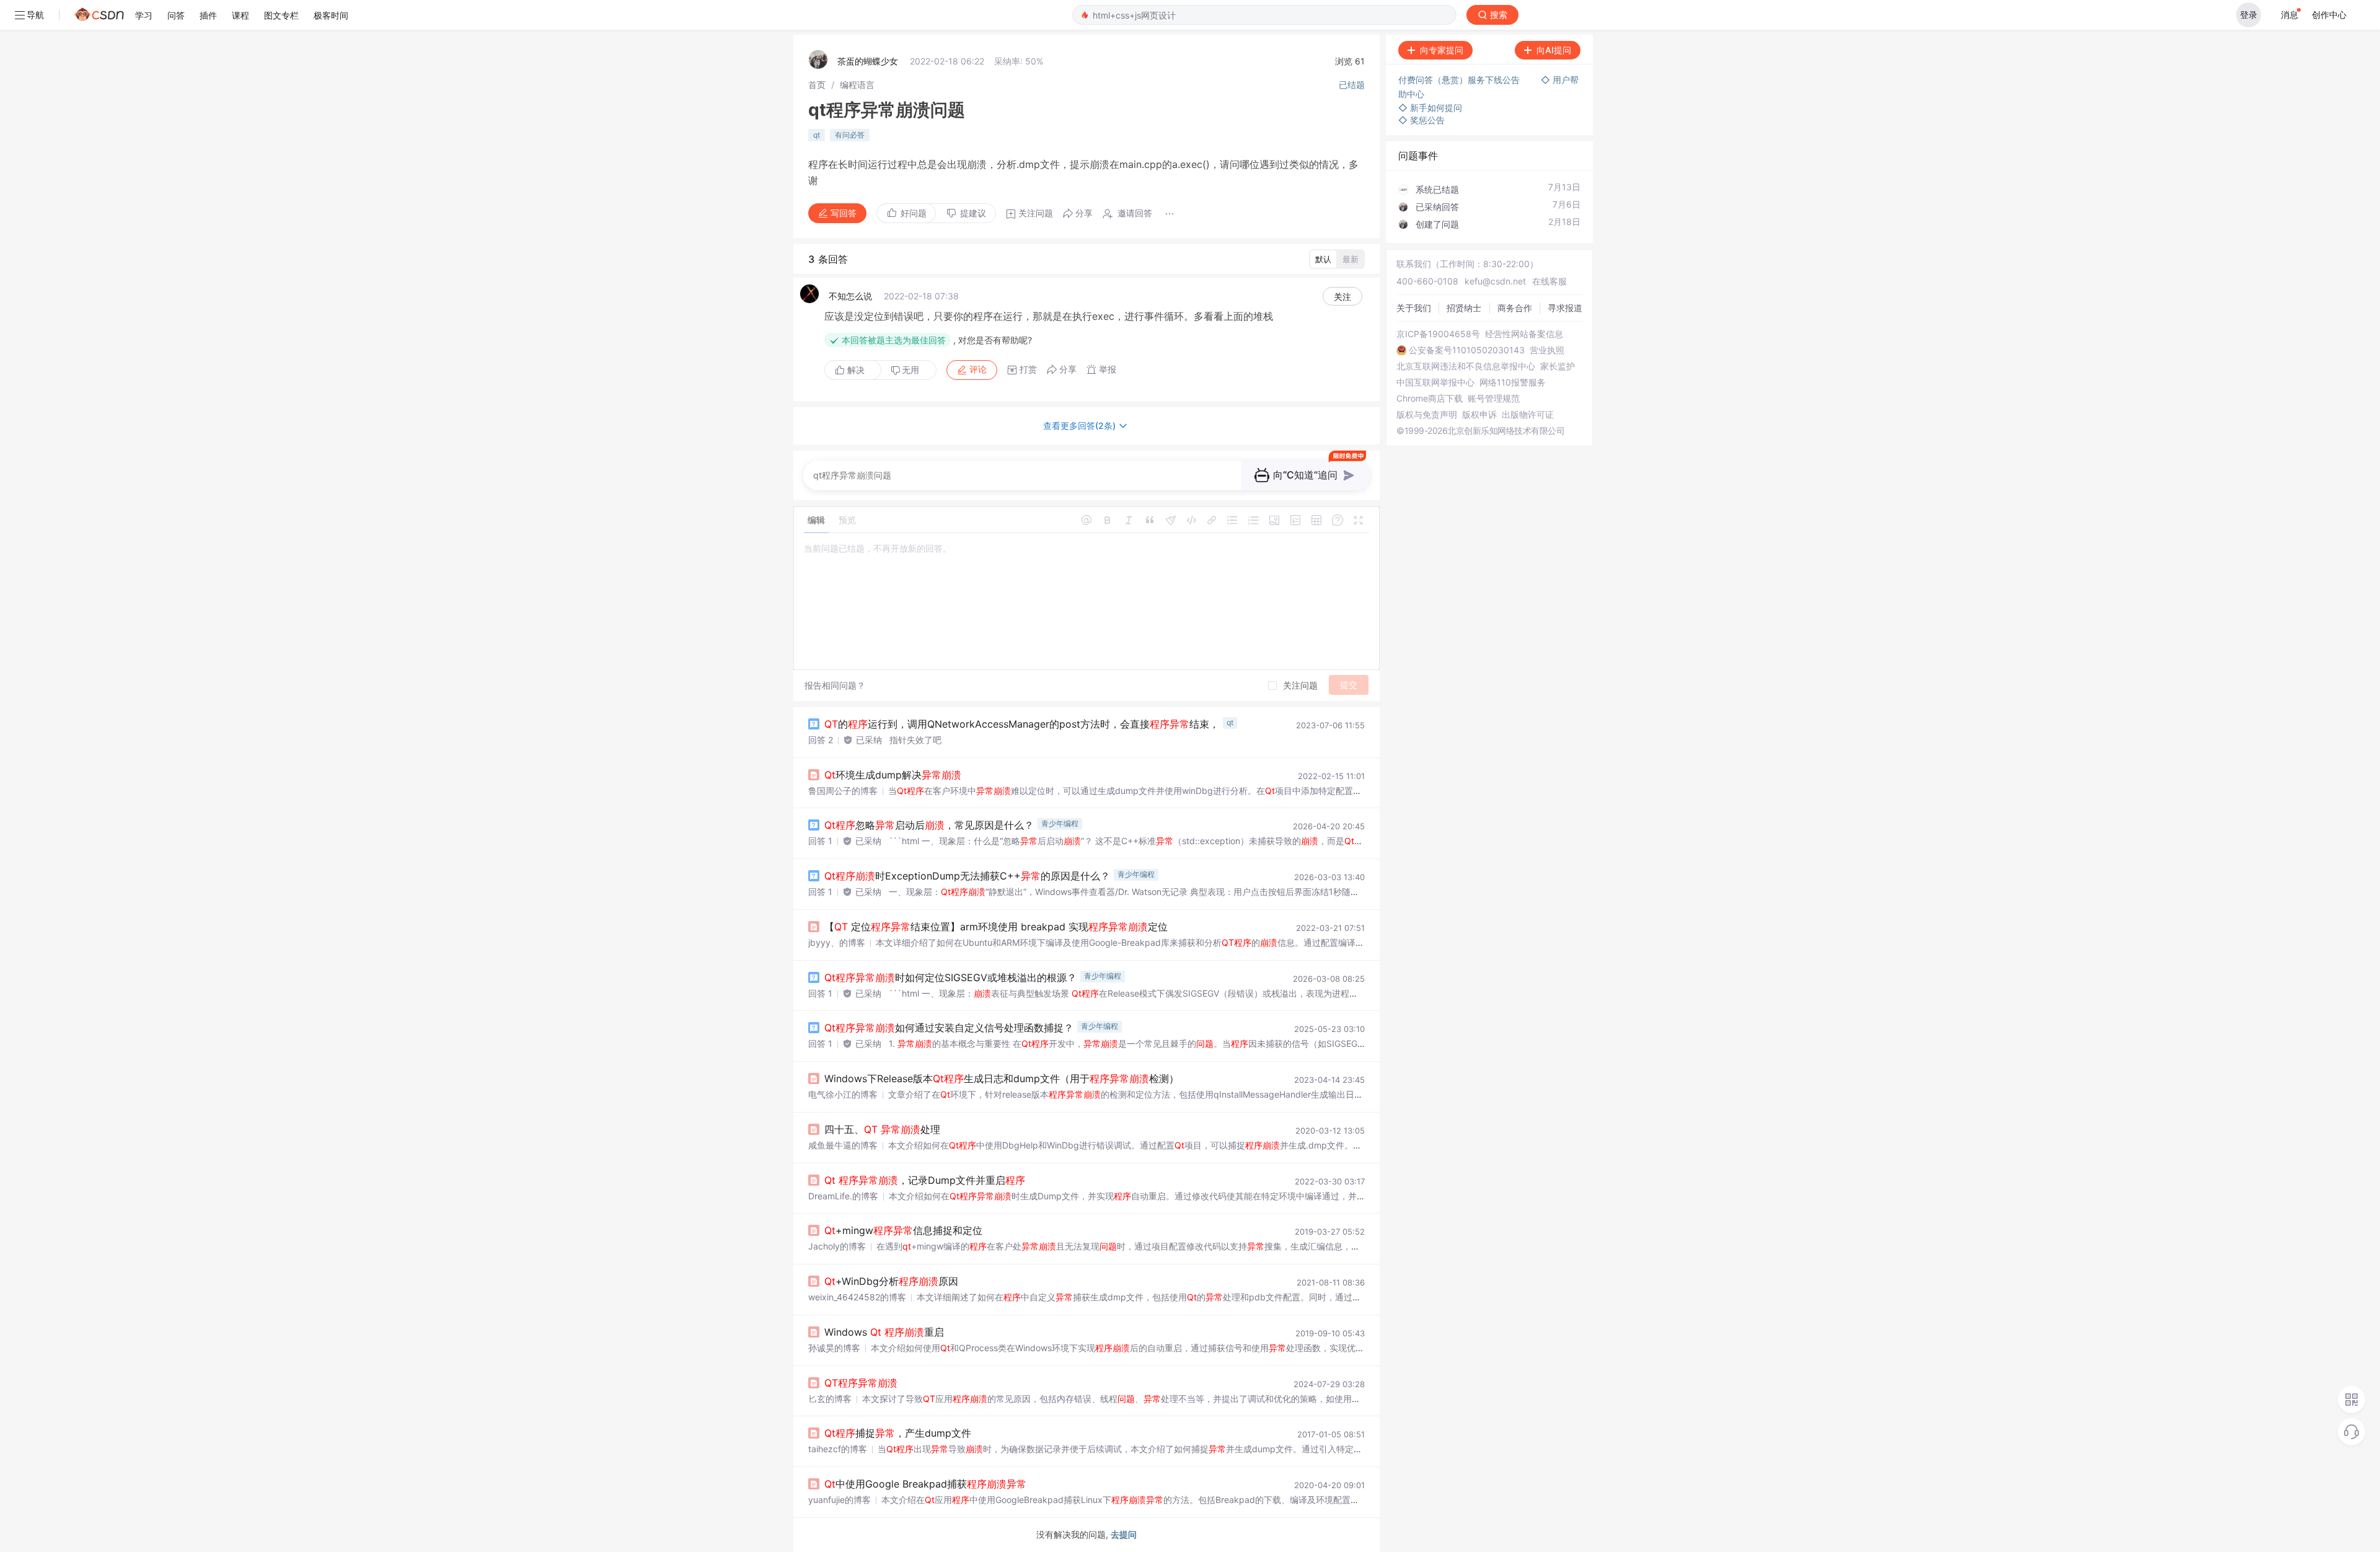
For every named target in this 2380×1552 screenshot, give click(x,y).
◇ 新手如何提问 (1430, 108)
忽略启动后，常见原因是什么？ (929, 825)
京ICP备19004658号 (1438, 334)
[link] (817, 85)
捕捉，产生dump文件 (898, 1433)
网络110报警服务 (1513, 382)
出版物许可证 (1528, 415)
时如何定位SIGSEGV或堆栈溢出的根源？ (950, 977)
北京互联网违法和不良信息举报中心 (1466, 366)
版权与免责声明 (1427, 415)
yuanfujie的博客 (840, 1500)
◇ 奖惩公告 (1421, 120)
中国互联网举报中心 (1435, 382)
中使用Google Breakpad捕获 (925, 1484)
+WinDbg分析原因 (891, 1281)
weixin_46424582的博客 (857, 1297)
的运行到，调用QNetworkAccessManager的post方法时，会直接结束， (1022, 724)
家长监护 (1558, 366)
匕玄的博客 (830, 1399)
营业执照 (1547, 350)
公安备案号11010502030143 (1467, 350)
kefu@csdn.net (1495, 281)
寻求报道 (1565, 308)
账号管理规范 (1494, 399)
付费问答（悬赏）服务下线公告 (1460, 80)
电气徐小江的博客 (843, 1094)
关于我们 (1414, 308)
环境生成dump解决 (893, 775)
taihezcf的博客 (838, 1449)
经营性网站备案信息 (1524, 334)
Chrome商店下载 (1430, 399)
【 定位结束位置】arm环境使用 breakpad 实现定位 (996, 927)
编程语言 (857, 85)
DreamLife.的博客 (843, 1196)
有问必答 (850, 135)
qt (817, 135)
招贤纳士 (1464, 308)
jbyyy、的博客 (837, 942)
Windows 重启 (884, 1332)
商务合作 (1515, 308)
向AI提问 (1554, 50)
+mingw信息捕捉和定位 (903, 1230)
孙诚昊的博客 (834, 1348)
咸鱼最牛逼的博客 (843, 1145)
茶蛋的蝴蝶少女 (868, 61)
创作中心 (2329, 15)
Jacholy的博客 (837, 1246)
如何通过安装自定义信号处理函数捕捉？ (949, 1028)
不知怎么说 (850, 296)
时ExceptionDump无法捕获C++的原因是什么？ (967, 876)
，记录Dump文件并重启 (925, 1180)
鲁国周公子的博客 (843, 791)
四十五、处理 (882, 1129)
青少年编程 (1060, 823)
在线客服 (1549, 281)
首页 (817, 85)
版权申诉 (1479, 415)
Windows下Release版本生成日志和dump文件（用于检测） (1002, 1078)
